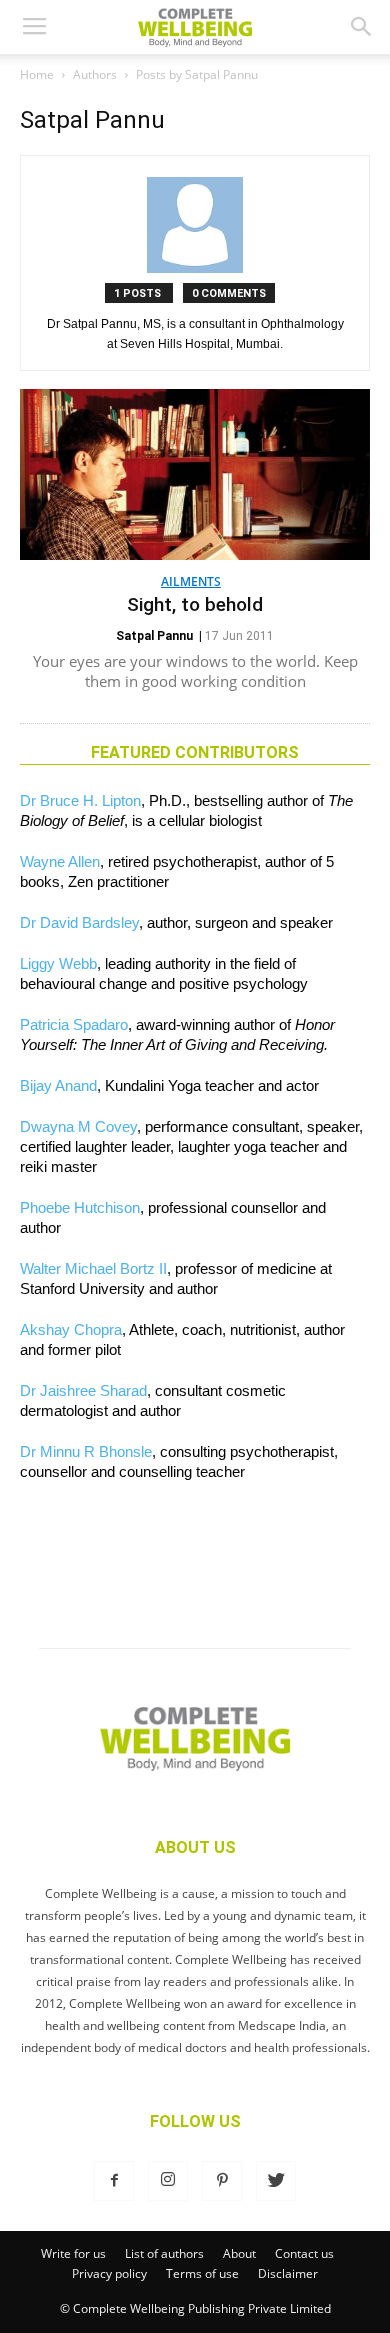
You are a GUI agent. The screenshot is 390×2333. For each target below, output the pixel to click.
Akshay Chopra (71, 1329)
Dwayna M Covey (78, 1126)
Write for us (73, 2253)
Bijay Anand (58, 1085)
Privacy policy (109, 2273)
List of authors (164, 2253)
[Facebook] (114, 2181)
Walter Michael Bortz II (93, 1268)
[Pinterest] (222, 2181)
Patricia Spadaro (74, 1024)
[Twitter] (276, 2181)
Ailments (191, 581)
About (239, 2253)
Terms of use (202, 2273)
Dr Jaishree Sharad (83, 1390)
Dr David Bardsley (79, 922)
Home (37, 74)
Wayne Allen (60, 861)
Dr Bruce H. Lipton (80, 800)
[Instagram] (168, 2181)
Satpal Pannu (154, 636)
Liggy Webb (58, 963)
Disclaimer (288, 2273)
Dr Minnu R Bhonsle (86, 1451)
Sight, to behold (195, 604)
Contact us (304, 2253)
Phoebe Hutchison (80, 1207)
